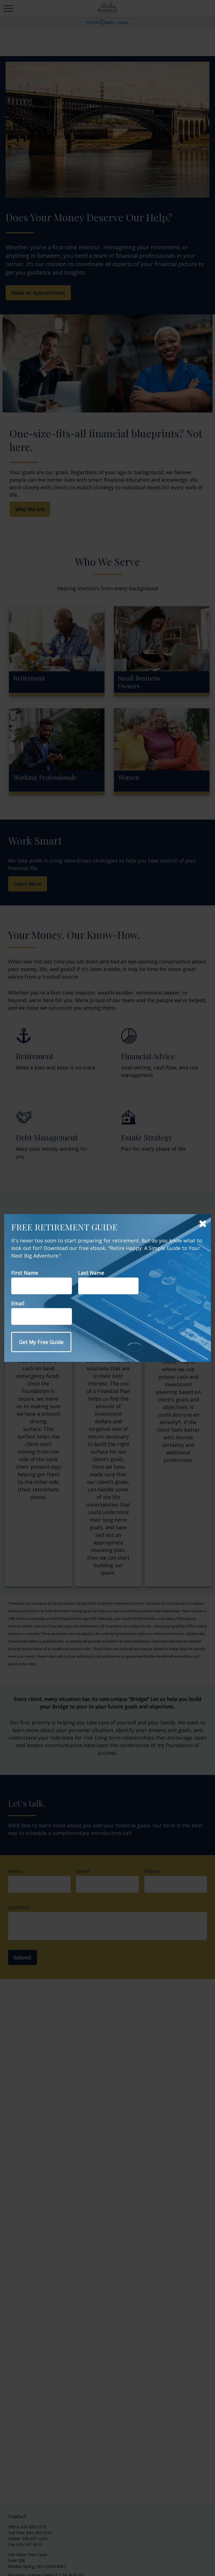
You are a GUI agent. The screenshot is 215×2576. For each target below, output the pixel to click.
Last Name (91, 1273)
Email (18, 1303)
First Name (25, 1273)
